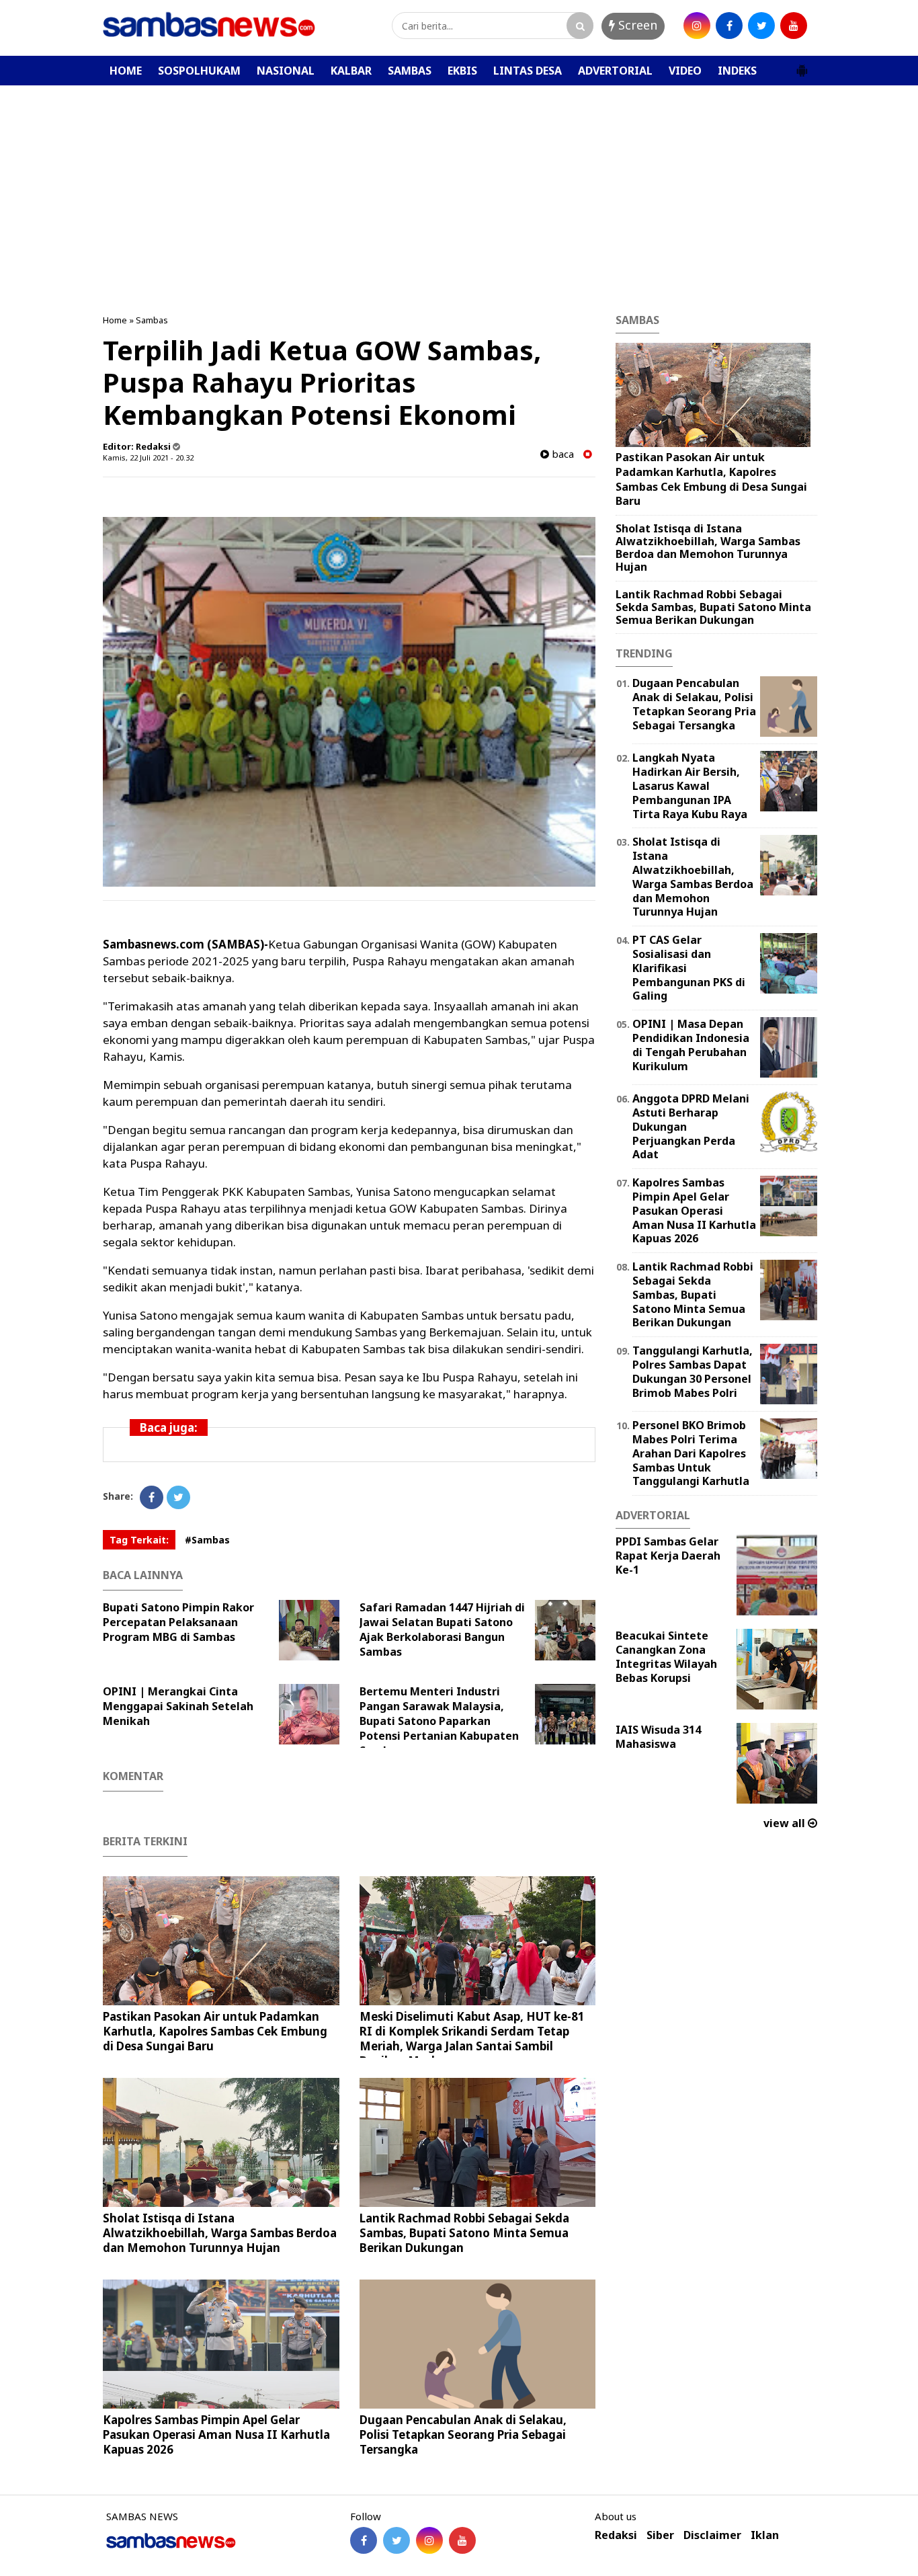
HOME (126, 71)
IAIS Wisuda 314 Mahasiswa (658, 1737)
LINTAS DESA (528, 71)
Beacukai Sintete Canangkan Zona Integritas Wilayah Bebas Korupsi (666, 1656)
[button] (802, 65)
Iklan (765, 2535)
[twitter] (761, 26)
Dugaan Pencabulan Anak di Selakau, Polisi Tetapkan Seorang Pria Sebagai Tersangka (463, 2434)
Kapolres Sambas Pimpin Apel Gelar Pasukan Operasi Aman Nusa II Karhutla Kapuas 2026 (216, 2434)
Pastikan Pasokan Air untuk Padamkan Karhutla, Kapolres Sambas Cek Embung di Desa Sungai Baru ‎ (215, 2031)
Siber (660, 2535)
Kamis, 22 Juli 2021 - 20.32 (148, 457)
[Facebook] (152, 1497)
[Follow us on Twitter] (397, 2540)
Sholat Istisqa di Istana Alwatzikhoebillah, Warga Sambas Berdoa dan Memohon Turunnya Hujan (220, 2233)
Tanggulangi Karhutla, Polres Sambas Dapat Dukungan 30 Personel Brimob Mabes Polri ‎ (693, 1371)
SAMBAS (410, 71)
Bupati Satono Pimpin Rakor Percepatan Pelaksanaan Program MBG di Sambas (178, 1622)
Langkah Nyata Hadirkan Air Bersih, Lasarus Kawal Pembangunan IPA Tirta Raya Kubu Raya (690, 786)
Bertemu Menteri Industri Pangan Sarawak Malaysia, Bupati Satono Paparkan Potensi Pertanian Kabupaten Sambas (439, 1721)
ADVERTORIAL (615, 71)
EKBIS (462, 71)
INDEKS (737, 71)
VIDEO (685, 71)
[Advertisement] (459, 186)
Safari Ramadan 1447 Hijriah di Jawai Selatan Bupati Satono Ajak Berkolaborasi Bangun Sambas (442, 1629)
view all (786, 1823)
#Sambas (207, 1540)
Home (115, 320)
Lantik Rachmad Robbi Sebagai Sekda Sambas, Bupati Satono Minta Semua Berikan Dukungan (464, 2233)
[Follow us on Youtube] (462, 2540)
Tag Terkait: (139, 1540)
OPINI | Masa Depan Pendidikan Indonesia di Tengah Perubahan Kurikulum (691, 1045)
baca (561, 454)
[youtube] (794, 26)
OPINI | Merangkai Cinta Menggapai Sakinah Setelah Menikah (178, 1706)
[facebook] (729, 26)
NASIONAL (286, 71)
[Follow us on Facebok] (364, 2540)
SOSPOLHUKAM (199, 71)
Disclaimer (712, 2535)
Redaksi (616, 2535)
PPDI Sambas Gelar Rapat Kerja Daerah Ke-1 (668, 1556)
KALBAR (351, 71)
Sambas (152, 320)
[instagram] (697, 26)
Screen (636, 25)
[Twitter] (178, 1497)
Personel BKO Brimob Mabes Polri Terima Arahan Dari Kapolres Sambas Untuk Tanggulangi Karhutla (691, 1453)
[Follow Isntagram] (429, 2540)
